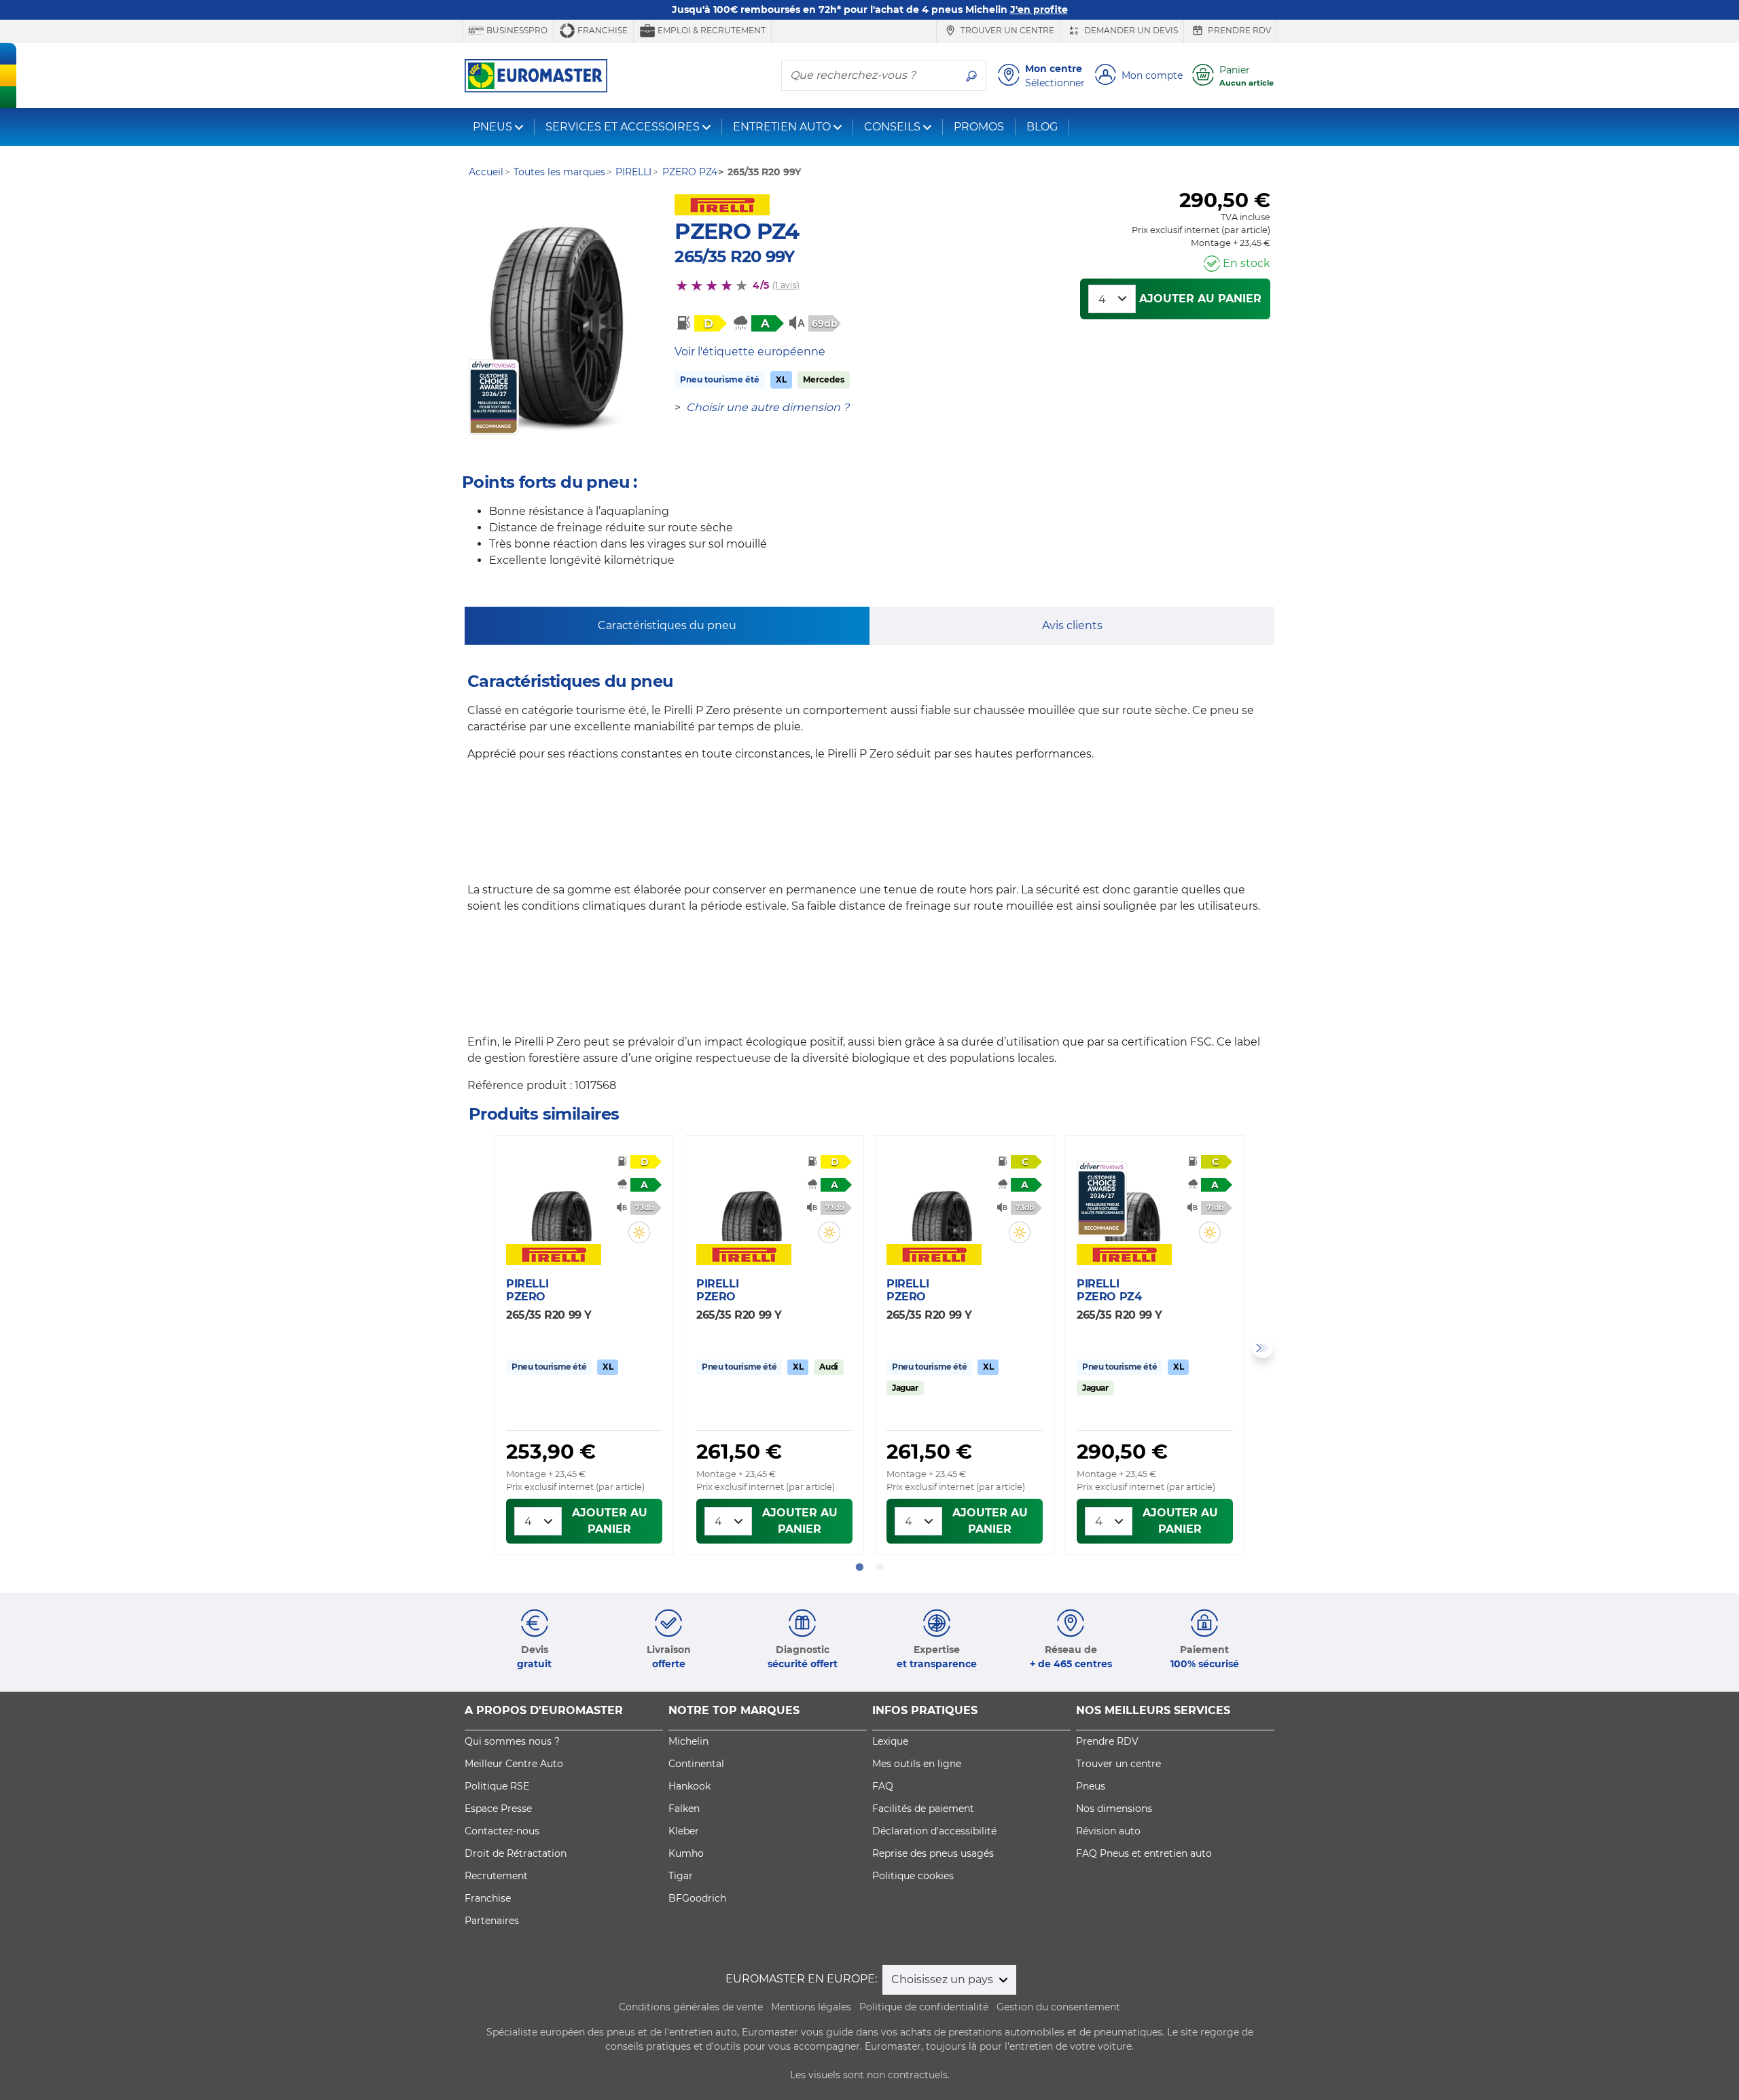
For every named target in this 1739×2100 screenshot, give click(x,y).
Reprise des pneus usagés (933, 1853)
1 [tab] (859, 1567)
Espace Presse (498, 1809)
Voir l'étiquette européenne (750, 352)
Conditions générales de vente (691, 2007)
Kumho (686, 1853)
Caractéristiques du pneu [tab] (667, 625)
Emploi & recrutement (711, 30)
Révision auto (1108, 1831)
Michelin (688, 1741)
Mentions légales (811, 2007)
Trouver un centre (1006, 30)
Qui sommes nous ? (512, 1741)
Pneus (1091, 1786)
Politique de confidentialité (924, 2007)
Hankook (689, 1786)
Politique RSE (497, 1786)
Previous (476, 1348)
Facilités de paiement (923, 1809)
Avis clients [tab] (1072, 625)
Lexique (890, 1741)
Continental (696, 1764)
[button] (639, 1232)
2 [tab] (880, 1567)
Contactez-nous (502, 1831)
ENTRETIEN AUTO (782, 127)
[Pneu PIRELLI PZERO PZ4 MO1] (556, 326)
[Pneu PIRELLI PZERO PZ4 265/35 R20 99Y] (1132, 1201)
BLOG (1042, 127)
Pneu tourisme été (720, 379)
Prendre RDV (1238, 30)
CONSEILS (892, 127)
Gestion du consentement (1058, 2007)
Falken (684, 1809)
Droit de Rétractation (516, 1853)
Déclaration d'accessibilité (934, 1831)
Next (1263, 1348)
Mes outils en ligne (917, 1764)
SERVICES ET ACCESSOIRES (623, 127)
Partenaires (492, 1921)
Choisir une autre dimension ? (768, 407)
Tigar (681, 1876)
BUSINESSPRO (516, 30)
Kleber (684, 1831)
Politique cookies (913, 1876)
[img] (639, 1232)
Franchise (602, 30)
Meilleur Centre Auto (514, 1764)
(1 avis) (786, 285)
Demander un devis (1130, 30)
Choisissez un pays (944, 1979)
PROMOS (979, 127)
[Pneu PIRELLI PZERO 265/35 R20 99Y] (561, 1201)
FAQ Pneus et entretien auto (1144, 1853)
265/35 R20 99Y (734, 256)
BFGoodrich (697, 1898)
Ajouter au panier (1200, 299)
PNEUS (492, 127)
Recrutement (496, 1876)
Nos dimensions (1114, 1809)
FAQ (883, 1786)
